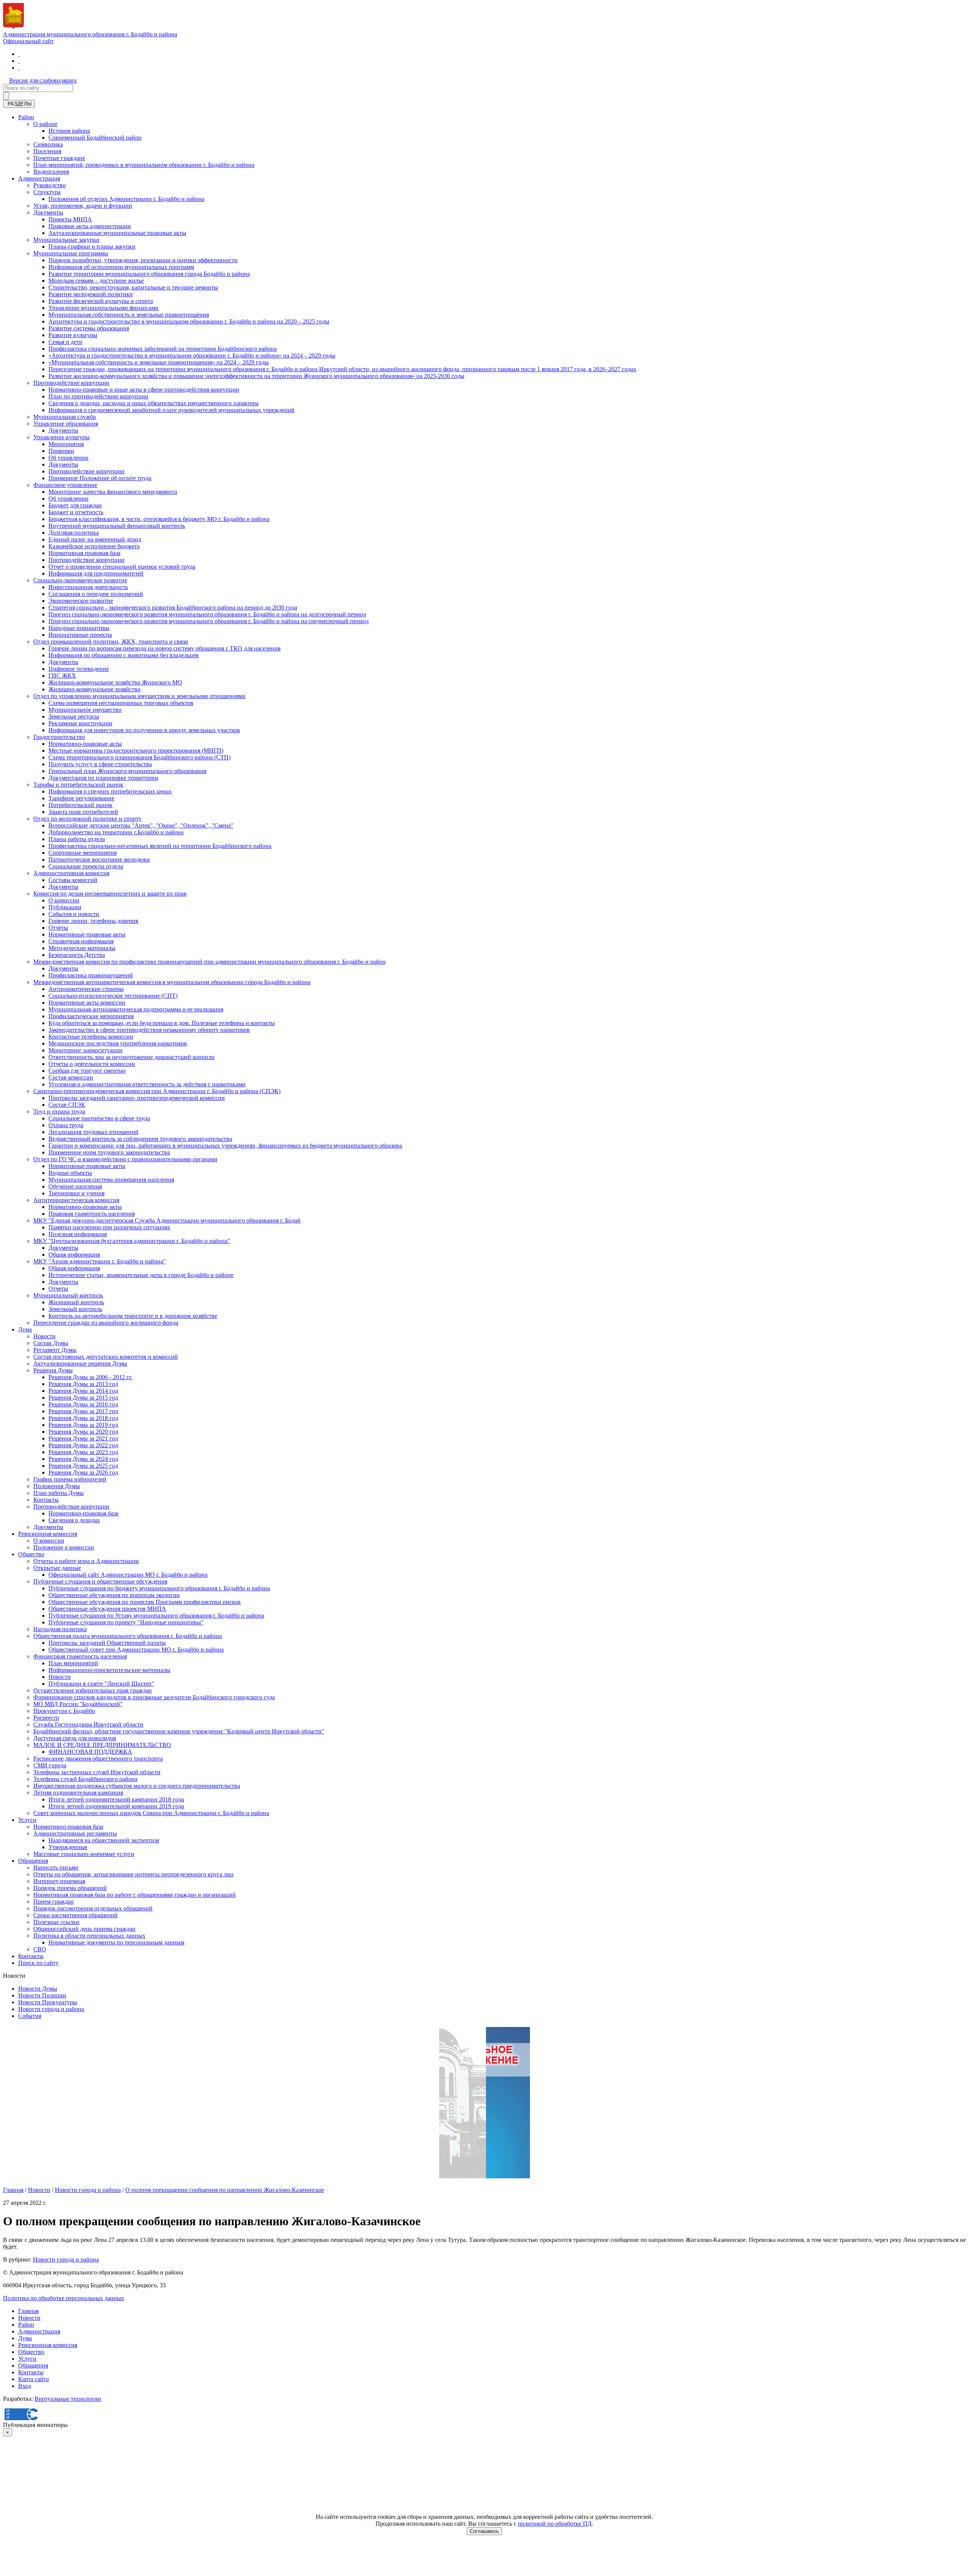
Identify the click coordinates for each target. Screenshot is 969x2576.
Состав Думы (51, 1343)
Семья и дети (65, 342)
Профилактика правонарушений (91, 975)
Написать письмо (56, 1867)
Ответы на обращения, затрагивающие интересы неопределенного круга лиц (133, 1874)
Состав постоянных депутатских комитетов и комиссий (106, 1357)
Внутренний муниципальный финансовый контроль (117, 526)
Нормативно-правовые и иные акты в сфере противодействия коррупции (144, 390)
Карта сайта (33, 2379)
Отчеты (58, 928)
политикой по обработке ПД (555, 2524)
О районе (45, 124)
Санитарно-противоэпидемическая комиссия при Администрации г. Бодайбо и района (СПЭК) (157, 1091)
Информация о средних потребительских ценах (110, 791)
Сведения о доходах (74, 1520)
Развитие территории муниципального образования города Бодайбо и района (149, 274)
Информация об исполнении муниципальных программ (121, 267)
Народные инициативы (79, 628)
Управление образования (66, 424)
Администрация (39, 178)
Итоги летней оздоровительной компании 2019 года (116, 1806)
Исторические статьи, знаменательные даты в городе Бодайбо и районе (141, 1275)
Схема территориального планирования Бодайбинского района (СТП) (139, 757)
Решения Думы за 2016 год (83, 1404)
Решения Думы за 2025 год (83, 1466)
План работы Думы (58, 1493)
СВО (40, 1949)
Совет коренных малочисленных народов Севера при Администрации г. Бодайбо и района (151, 1813)
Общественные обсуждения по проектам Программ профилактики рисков (145, 1602)
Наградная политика (60, 1629)
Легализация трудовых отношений (93, 1132)
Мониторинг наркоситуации (86, 1050)
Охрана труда (66, 1125)
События (30, 2016)
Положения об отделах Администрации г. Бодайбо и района (126, 199)
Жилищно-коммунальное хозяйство (94, 689)
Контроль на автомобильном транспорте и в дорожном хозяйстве (133, 1316)
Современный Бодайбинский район (95, 138)
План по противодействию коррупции (98, 396)
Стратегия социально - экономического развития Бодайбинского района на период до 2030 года (173, 607)
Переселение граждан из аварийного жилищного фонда (106, 1323)
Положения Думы (57, 1486)
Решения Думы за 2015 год (83, 1398)
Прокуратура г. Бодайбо (64, 1711)
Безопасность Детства (77, 955)
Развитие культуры (73, 335)
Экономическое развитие (81, 601)
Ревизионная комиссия (48, 1534)
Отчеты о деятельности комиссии (92, 1064)
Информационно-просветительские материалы (109, 1670)
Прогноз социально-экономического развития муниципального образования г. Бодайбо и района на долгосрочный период (207, 614)
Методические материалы (82, 948)
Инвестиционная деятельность (88, 587)
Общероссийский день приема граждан (84, 1929)
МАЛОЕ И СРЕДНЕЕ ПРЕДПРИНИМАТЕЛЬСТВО (102, 1745)
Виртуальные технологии (68, 2399)
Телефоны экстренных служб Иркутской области (97, 1772)
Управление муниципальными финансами (104, 308)
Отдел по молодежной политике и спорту (87, 819)
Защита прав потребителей (83, 812)
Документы (48, 212)
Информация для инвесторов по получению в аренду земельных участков (144, 730)
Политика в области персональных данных (89, 1936)
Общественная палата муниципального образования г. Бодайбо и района (128, 1636)
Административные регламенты (75, 1833)
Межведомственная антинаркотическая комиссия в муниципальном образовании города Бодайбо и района (172, 982)
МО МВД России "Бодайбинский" (78, 1704)
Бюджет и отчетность (76, 512)
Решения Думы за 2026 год (83, 1472)
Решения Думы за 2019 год (83, 1425)
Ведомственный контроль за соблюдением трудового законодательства (140, 1139)
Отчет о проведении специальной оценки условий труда (122, 567)
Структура (47, 192)
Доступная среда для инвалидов (75, 1738)
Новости (44, 1336)
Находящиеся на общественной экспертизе (104, 1840)
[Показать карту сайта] (19, 68)
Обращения (33, 1861)
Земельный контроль (75, 1309)
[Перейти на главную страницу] (19, 54)
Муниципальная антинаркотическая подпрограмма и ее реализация (136, 1009)
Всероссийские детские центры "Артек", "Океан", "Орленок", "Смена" (141, 825)
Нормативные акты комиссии (87, 1003)
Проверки (61, 451)
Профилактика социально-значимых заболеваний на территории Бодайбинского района (163, 349)
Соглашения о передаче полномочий (96, 594)
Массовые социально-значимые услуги (84, 1854)
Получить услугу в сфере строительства (100, 764)
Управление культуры (62, 437)
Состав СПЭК (67, 1105)
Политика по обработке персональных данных (64, 2298)
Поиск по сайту (38, 1963)
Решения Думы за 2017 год (83, 1411)
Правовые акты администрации (90, 226)
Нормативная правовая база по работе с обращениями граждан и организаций (135, 1895)
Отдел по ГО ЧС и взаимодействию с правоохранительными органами (125, 1159)
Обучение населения (75, 1186)
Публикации (65, 907)
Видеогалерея (51, 172)
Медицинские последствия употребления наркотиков (118, 1043)
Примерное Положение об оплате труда (100, 478)
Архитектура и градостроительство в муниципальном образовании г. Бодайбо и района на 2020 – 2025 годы (189, 321)
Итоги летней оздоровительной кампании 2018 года (116, 1799)
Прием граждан (54, 1902)
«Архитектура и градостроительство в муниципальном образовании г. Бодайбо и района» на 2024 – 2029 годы (192, 355)
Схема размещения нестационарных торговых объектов (121, 703)
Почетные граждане (59, 158)
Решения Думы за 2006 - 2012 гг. (90, 1377)
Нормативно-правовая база (83, 1513)
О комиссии (64, 900)
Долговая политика (74, 533)
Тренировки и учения (76, 1193)
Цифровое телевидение (79, 669)
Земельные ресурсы (74, 716)
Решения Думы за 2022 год (83, 1445)
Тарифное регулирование (81, 798)
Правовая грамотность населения (92, 1214)
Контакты (46, 1500)
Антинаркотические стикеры (86, 989)
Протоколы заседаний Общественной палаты (107, 1643)
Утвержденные (68, 1847)
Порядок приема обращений (70, 1888)
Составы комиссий (73, 880)
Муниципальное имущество (85, 710)
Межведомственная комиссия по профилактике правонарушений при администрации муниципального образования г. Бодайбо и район (210, 962)
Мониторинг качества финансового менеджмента (113, 492)
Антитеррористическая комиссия (76, 1200)
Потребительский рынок (80, 805)
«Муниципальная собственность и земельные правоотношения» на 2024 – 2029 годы (159, 362)
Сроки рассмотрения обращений (76, 1915)
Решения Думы (53, 1370)
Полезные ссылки (56, 1922)
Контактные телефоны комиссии (91, 1037)
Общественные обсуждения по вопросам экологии (114, 1595)
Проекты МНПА (70, 219)
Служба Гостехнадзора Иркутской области (88, 1724)
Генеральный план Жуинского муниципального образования (127, 771)
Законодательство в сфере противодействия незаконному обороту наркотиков (149, 1030)
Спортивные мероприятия (83, 853)
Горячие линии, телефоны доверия (93, 921)
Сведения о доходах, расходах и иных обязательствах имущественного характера (153, 403)
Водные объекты (70, 1173)
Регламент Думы (55, 1350)
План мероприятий (73, 1663)
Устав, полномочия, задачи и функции (83, 206)
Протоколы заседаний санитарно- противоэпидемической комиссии (137, 1098)
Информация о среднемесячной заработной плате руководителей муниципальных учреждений (171, 410)
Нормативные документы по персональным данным (116, 1942)
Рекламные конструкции (80, 723)
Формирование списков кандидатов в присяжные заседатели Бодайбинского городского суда (154, 1697)
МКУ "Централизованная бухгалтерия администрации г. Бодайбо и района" (132, 1241)
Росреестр (46, 1718)
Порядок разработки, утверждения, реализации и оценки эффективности (143, 260)
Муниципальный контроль (68, 1295)
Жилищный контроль (76, 1302)
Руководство (50, 185)
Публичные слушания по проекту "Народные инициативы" (126, 1622)
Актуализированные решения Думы (80, 1363)
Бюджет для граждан (75, 505)
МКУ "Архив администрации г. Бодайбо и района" (100, 1261)
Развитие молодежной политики (91, 294)
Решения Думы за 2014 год (83, 1391)
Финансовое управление (65, 485)
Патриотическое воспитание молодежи (99, 859)
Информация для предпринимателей (96, 573)
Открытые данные (57, 1568)
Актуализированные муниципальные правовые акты (117, 233)
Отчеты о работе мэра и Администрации (86, 1561)
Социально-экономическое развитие (80, 580)
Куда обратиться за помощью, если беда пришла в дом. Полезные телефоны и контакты (162, 1023)
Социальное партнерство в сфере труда (99, 1118)
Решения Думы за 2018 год (83, 1418)
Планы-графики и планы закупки (92, 247)
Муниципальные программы (71, 253)
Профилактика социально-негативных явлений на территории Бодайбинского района (160, 846)
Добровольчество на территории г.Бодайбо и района (116, 832)
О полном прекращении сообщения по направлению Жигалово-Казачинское (225, 2190)
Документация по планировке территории (103, 778)
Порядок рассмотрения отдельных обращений (93, 1908)
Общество (31, 1554)
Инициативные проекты (80, 635)
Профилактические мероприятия (91, 1016)
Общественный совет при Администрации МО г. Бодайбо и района (136, 1650)
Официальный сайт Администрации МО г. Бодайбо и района (128, 1575)
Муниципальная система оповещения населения (111, 1180)
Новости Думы (38, 1989)
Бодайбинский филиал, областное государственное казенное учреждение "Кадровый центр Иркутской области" (179, 1731)
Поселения (47, 151)
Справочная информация (81, 941)
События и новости (74, 914)
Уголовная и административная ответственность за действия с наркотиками (147, 1084)
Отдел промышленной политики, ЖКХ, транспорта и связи (111, 642)
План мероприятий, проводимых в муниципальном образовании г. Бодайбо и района (144, 165)
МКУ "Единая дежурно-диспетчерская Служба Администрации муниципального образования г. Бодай (167, 1220)
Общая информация (74, 1255)
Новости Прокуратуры (48, 2002)
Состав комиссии (71, 1077)
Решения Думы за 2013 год (83, 1384)
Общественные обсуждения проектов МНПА (107, 1609)
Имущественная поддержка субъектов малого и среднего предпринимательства (137, 1786)
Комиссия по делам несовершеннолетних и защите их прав (110, 894)
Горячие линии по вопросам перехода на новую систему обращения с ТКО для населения (164, 648)
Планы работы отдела (77, 839)
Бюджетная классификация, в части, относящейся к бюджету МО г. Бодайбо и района (159, 519)
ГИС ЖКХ (62, 676)
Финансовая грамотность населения (80, 1656)
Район (26, 117)
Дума (25, 1329)
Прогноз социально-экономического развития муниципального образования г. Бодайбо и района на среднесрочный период (209, 621)
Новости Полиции (42, 1995)
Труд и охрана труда (59, 1111)
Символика (48, 144)
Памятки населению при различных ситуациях (109, 1227)
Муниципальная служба (65, 417)
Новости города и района (51, 2009)
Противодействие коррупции (71, 383)
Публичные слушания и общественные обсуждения (100, 1581)
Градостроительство (59, 737)
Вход (25, 2386)
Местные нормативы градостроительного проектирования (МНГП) (136, 751)
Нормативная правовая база (84, 553)
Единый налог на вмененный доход (95, 539)
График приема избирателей (70, 1479)
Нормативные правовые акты (87, 934)
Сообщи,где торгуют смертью (87, 1071)
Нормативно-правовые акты (85, 744)
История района (69, 131)
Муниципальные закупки (66, 240)
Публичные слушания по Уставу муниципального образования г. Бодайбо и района (156, 1615)
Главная (13, 2190)
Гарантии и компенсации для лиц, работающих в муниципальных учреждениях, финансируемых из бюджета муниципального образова (225, 1146)
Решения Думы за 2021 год (83, 1438)
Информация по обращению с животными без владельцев (124, 655)
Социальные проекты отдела (86, 866)
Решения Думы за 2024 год (83, 1459)
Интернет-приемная (59, 1881)
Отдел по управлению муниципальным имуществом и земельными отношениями (139, 696)
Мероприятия (66, 444)
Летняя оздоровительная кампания (78, 1793)
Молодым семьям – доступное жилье (96, 281)
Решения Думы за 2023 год (83, 1452)
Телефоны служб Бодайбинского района (85, 1779)
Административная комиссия (71, 873)
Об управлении (69, 458)
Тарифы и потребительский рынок (78, 785)
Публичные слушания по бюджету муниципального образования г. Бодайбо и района (159, 1588)
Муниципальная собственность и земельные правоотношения (129, 315)
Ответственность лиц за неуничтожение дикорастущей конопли (132, 1057)
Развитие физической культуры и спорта (101, 301)
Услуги (27, 1820)
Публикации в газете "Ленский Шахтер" (101, 1684)
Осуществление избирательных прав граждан (93, 1690)
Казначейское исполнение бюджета (94, 546)
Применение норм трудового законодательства (109, 1152)
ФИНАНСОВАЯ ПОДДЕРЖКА (90, 1752)
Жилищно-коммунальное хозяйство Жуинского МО (115, 682)
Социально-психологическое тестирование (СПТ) (113, 996)
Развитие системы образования (89, 328)
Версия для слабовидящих (43, 80)
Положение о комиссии (64, 1547)
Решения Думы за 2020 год (83, 1432)
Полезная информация (78, 1234)
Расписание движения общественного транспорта (98, 1759)
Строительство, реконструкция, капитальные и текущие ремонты (133, 287)
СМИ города (50, 1765)
